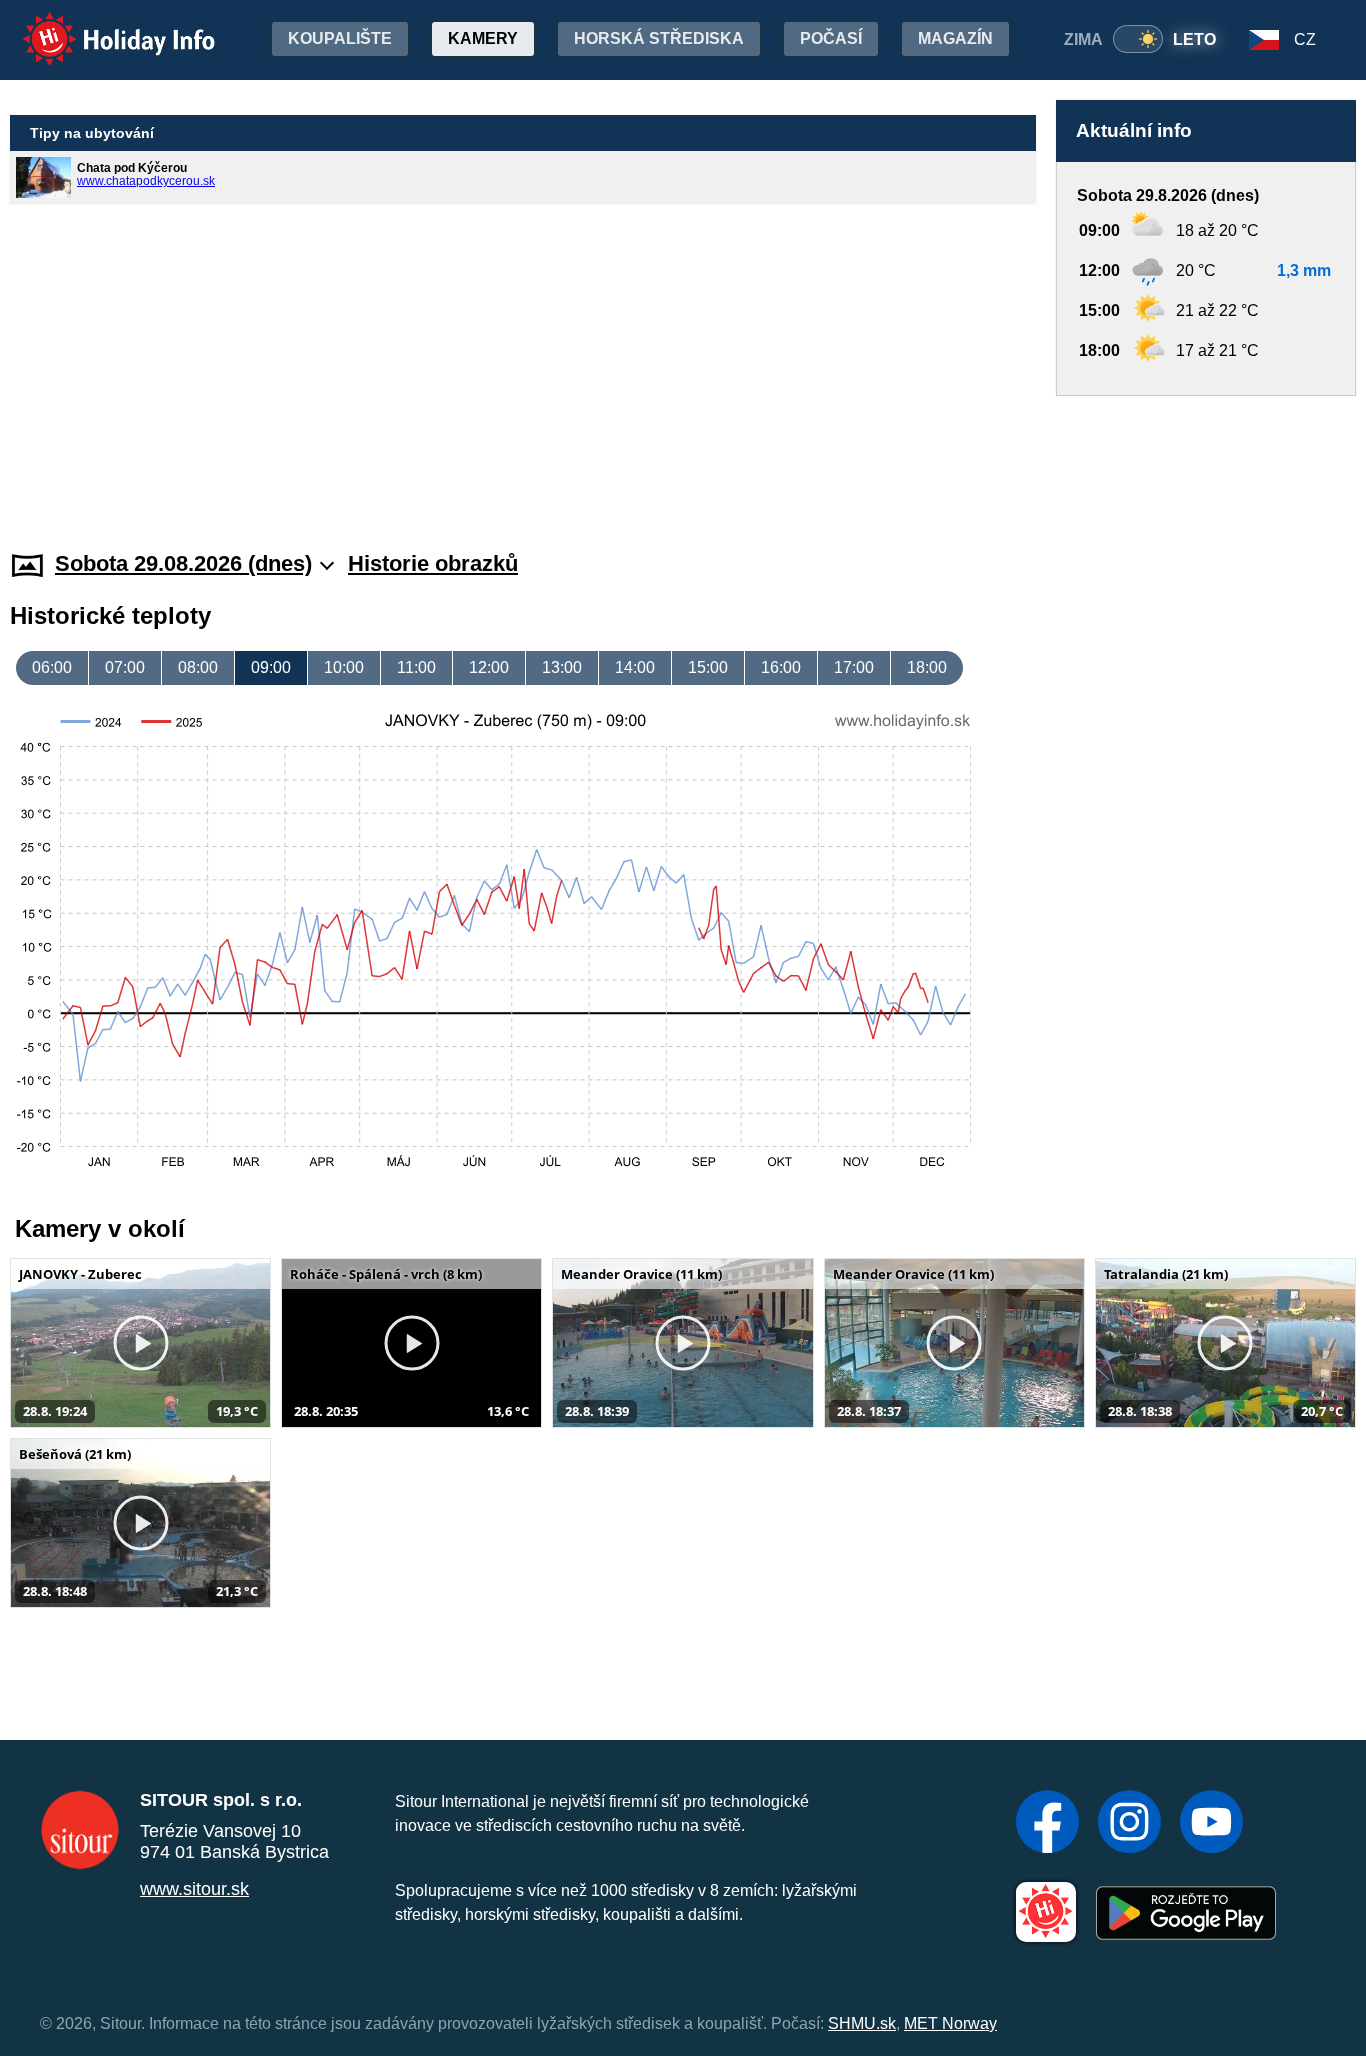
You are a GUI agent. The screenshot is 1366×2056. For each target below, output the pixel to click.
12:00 (489, 667)
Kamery (483, 38)
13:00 (562, 667)
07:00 (125, 667)
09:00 (271, 667)
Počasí (831, 38)
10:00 (344, 667)
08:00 (198, 667)
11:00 (416, 667)
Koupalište (340, 38)
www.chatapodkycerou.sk (146, 181)
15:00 (708, 667)
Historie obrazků (433, 563)
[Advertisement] (1206, 454)
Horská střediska (659, 38)
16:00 (781, 667)
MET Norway (950, 2023)
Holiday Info (100, 25)
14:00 (635, 667)
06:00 (52, 667)
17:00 (854, 667)
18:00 (927, 667)
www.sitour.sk (194, 1889)
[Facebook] (1047, 1824)
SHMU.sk (862, 2023)
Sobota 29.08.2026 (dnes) (183, 563)
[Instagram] (1129, 1824)
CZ (1305, 39)
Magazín (955, 38)
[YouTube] (1211, 1824)
